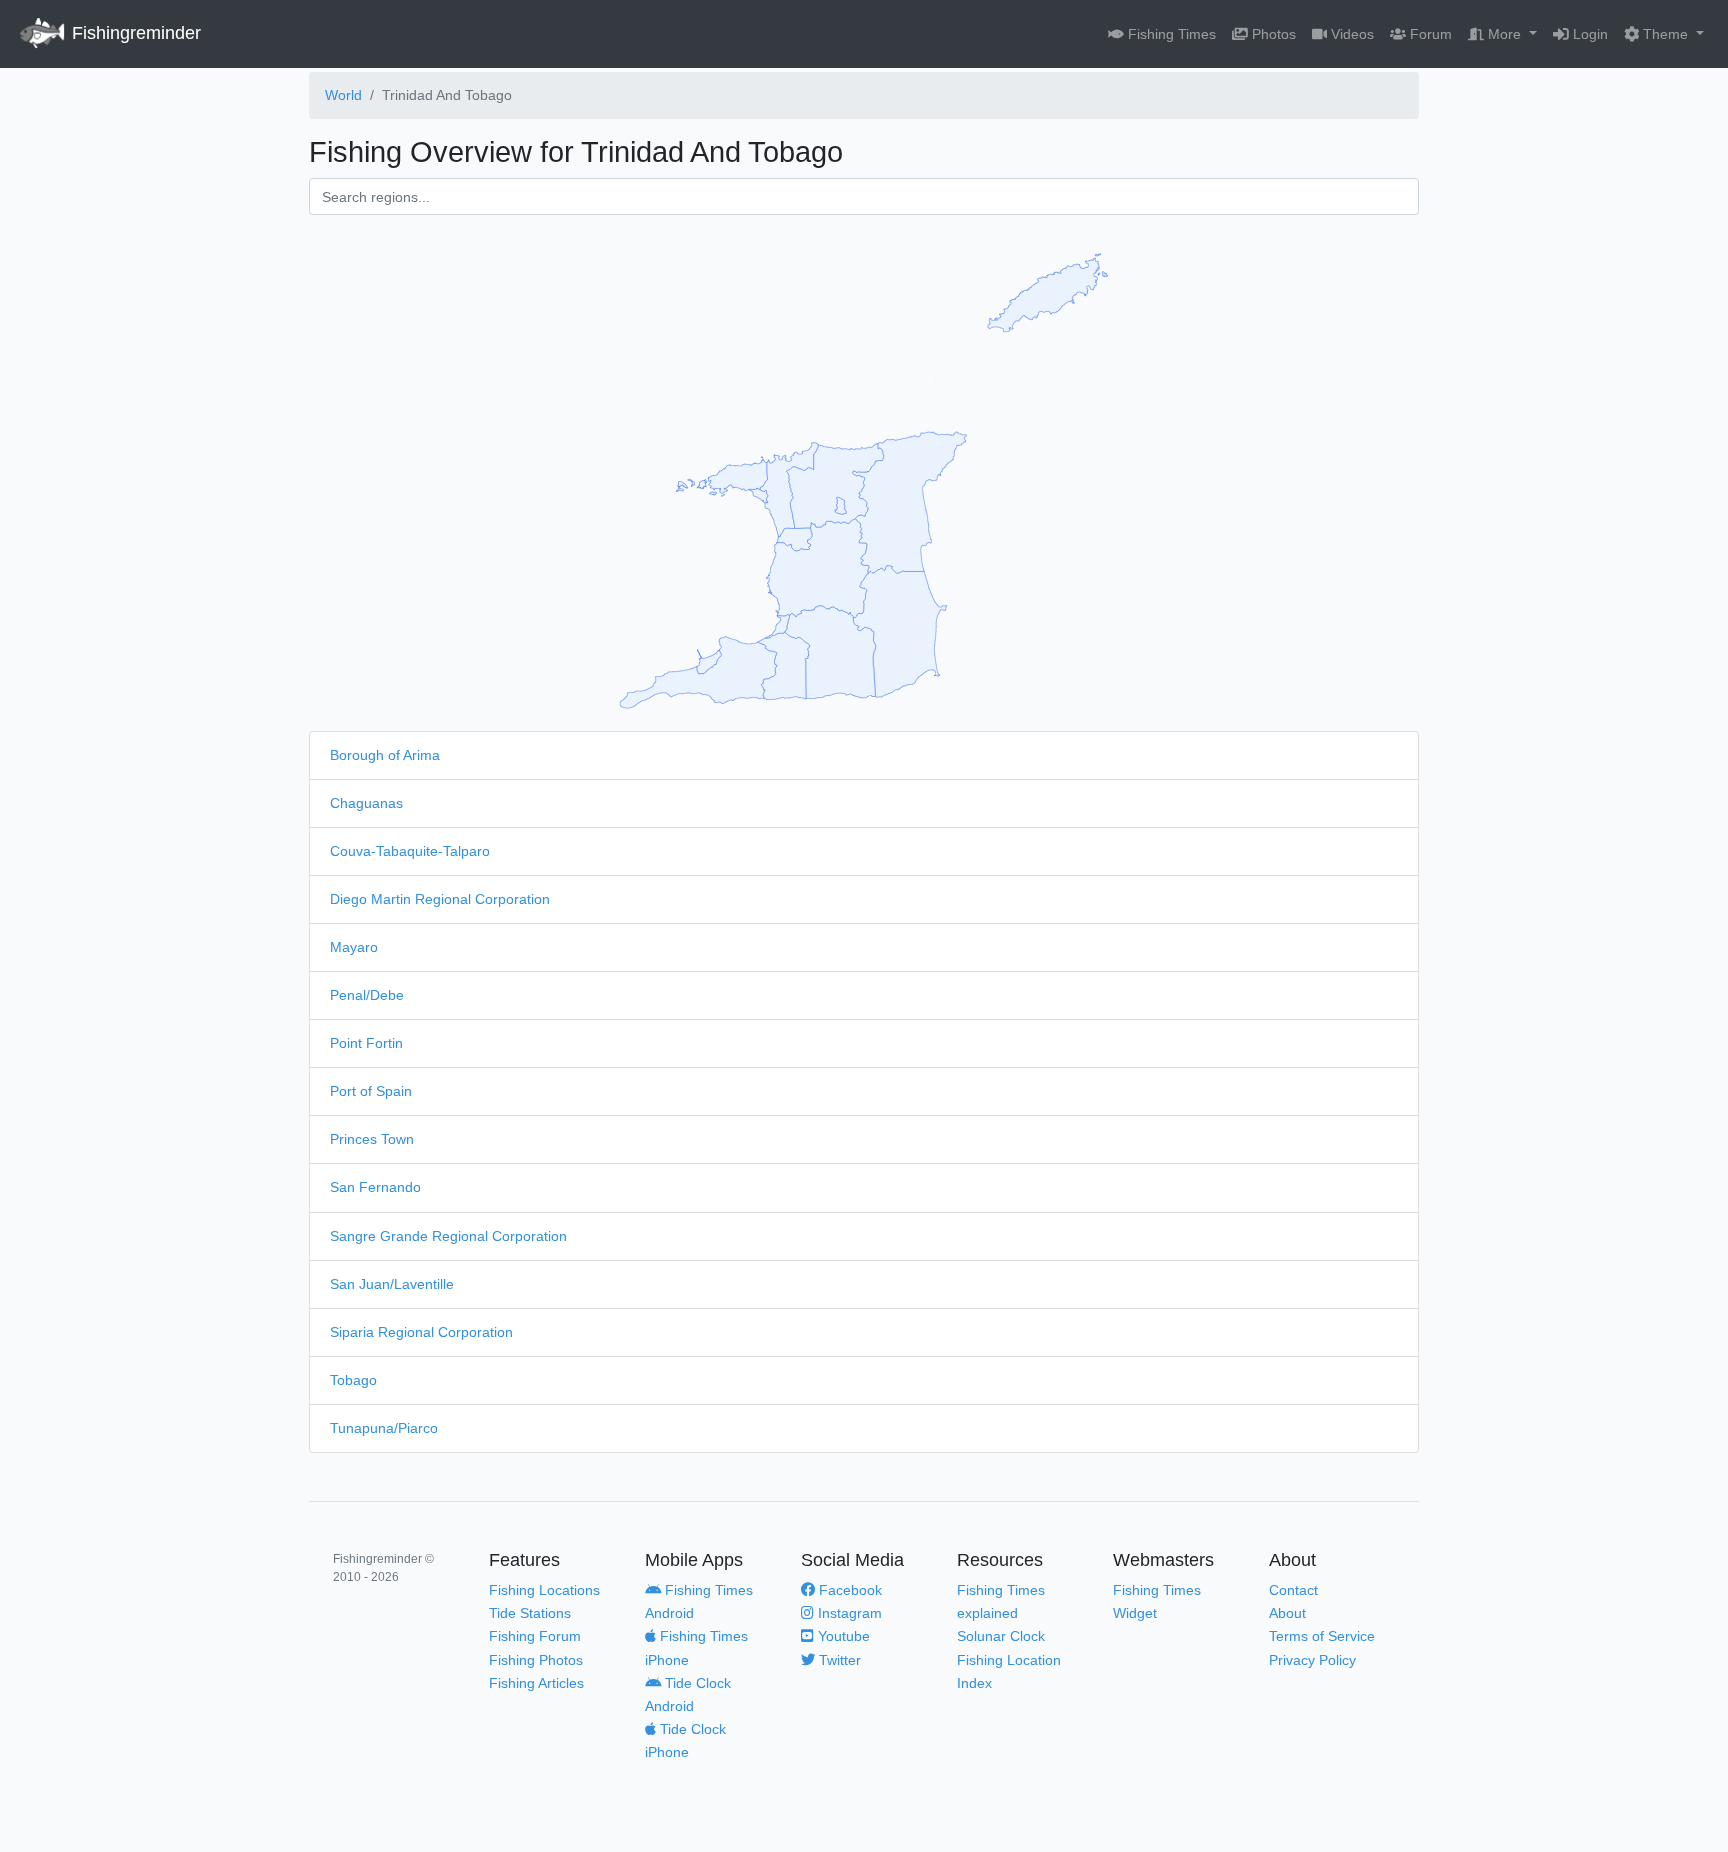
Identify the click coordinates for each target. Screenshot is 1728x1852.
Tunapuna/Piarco (384, 1428)
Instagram (848, 1613)
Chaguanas (366, 803)
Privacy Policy (1312, 1660)
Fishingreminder (134, 33)
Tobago (353, 1380)
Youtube (842, 1636)
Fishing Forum (535, 1636)
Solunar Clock (1001, 1636)
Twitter (838, 1660)
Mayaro (354, 947)
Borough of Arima (385, 755)
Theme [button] (1665, 34)
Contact (1293, 1590)
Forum (1429, 34)
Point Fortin (366, 1043)
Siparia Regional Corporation (421, 1332)
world (343, 95)
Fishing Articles (536, 1683)
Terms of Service (1322, 1636)
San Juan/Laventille (392, 1284)
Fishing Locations (544, 1590)
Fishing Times (1170, 34)
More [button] (1504, 34)
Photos (1272, 34)
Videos (1350, 34)
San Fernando (375, 1187)
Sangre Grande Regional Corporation (448, 1236)
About (1287, 1613)
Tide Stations (530, 1613)
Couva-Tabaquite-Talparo (410, 851)
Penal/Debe (367, 995)
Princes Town (372, 1139)
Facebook (848, 1590)
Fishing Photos (536, 1660)
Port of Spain (371, 1091)
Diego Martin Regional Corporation (440, 899)
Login (1588, 34)
